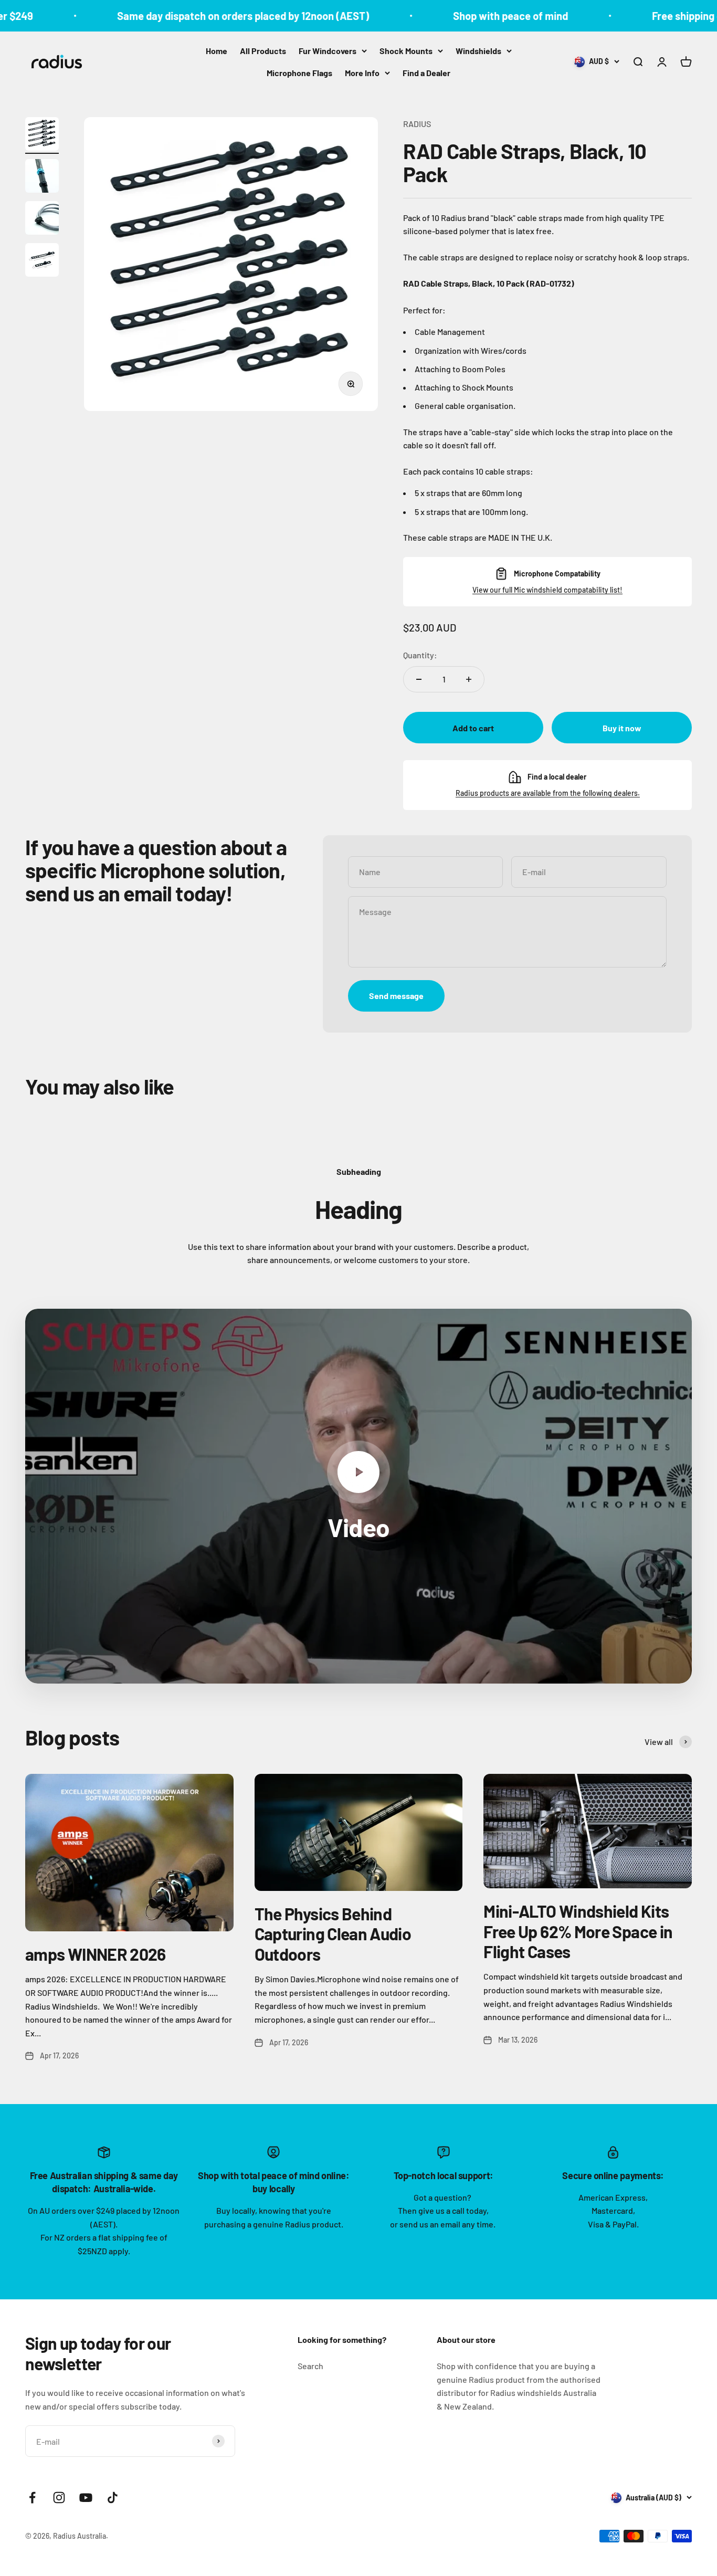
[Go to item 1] (42, 135)
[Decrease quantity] (419, 679)
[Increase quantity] (469, 679)
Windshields (478, 51)
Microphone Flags (299, 73)
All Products (263, 51)
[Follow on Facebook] (32, 2498)
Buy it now (622, 728)
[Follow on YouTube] (86, 2498)
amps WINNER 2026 (96, 1954)
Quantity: (420, 655)
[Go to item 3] (42, 219)
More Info (362, 73)
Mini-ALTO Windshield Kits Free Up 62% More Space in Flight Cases (578, 1931)
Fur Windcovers (328, 51)
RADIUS (417, 124)
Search (310, 2366)
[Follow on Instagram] (59, 2498)
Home (217, 51)
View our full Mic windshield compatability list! (547, 590)
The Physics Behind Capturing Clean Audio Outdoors (333, 1934)
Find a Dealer (426, 73)
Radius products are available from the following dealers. (548, 793)
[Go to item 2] (42, 177)
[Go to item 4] (42, 261)
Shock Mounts (406, 51)
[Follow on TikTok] (113, 2498)
